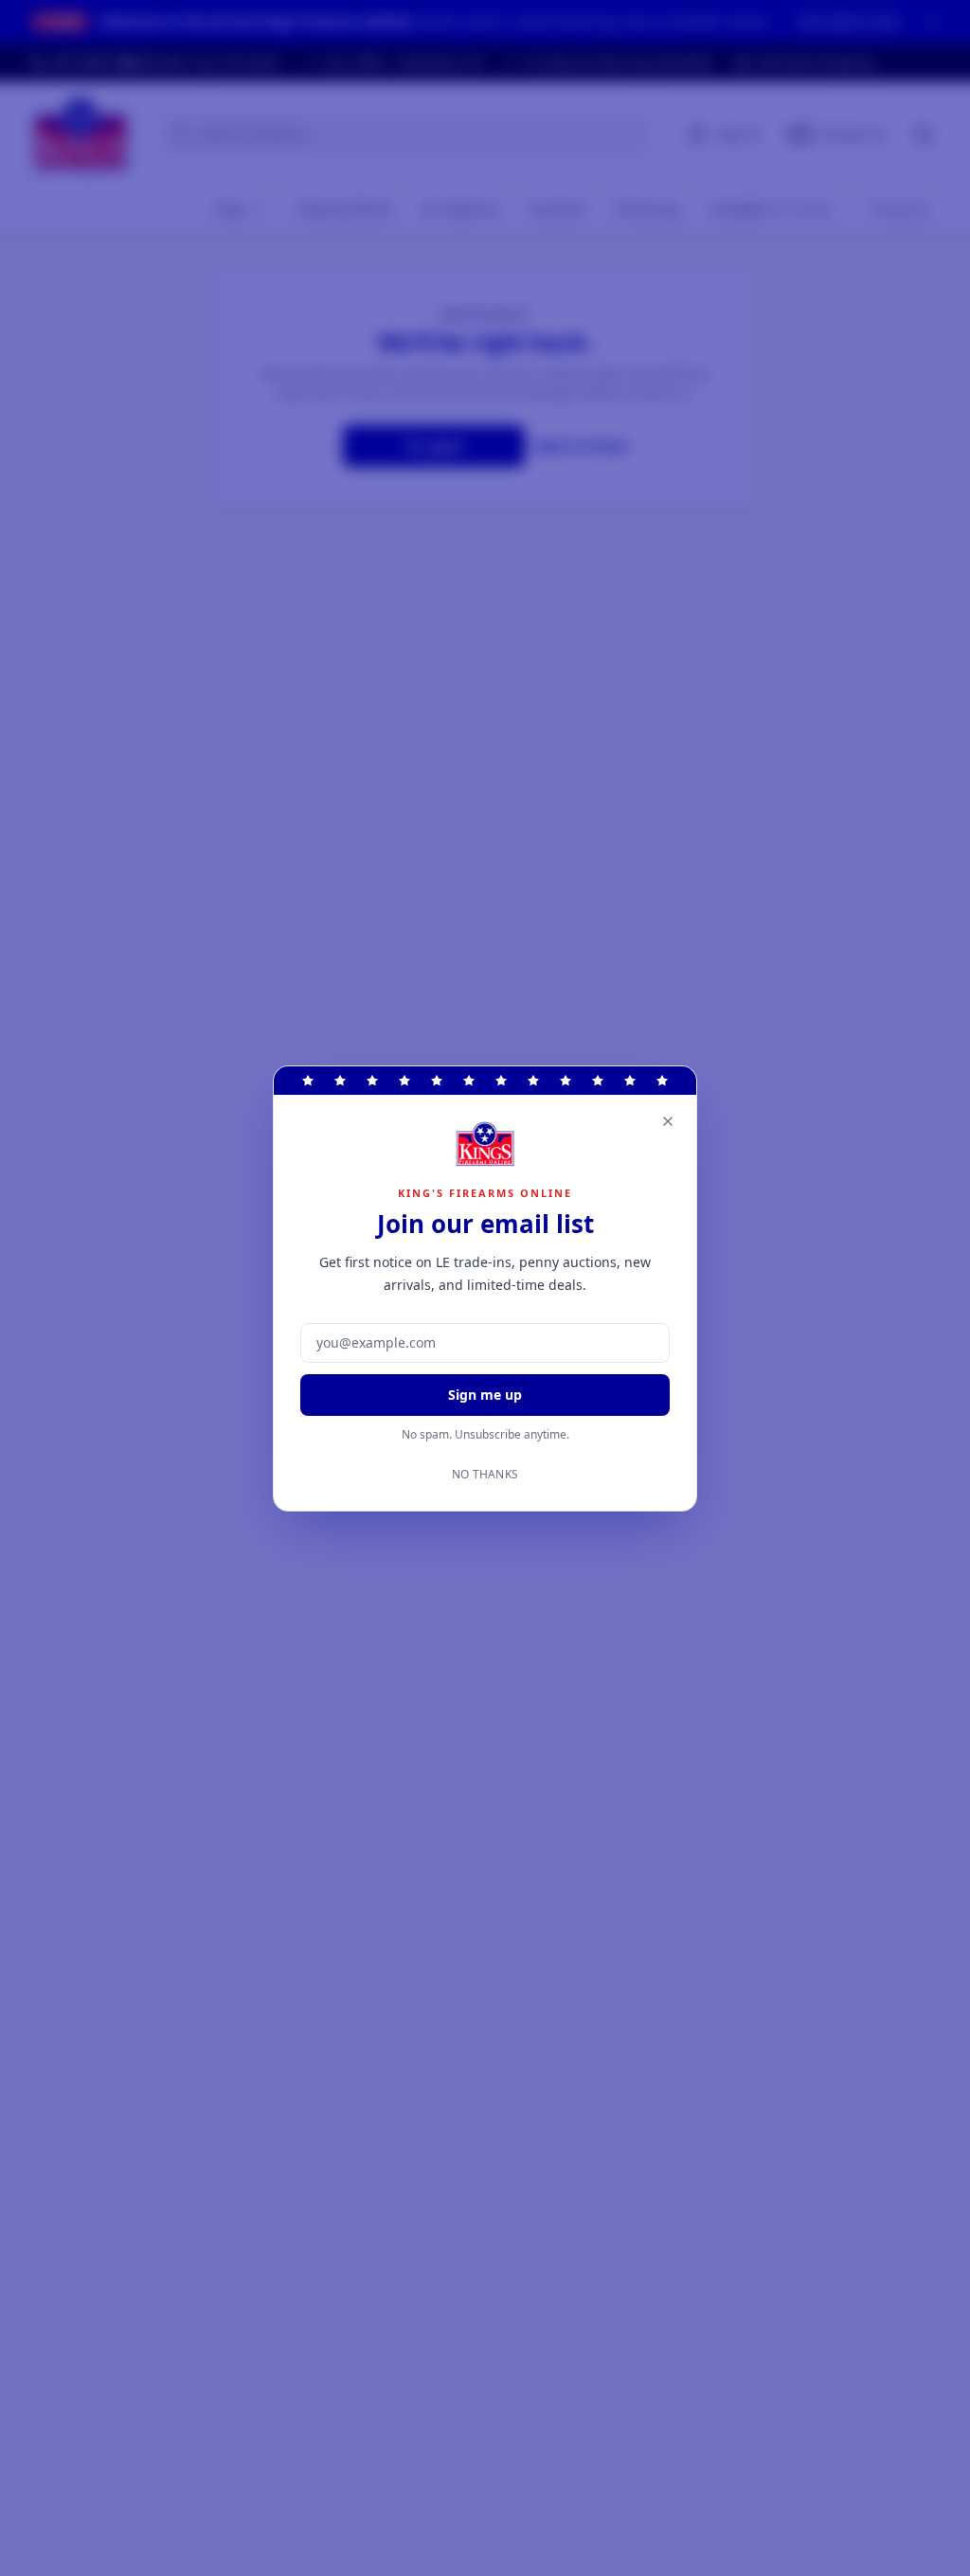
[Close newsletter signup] (668, 1121)
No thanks (485, 1475)
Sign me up (485, 1395)
